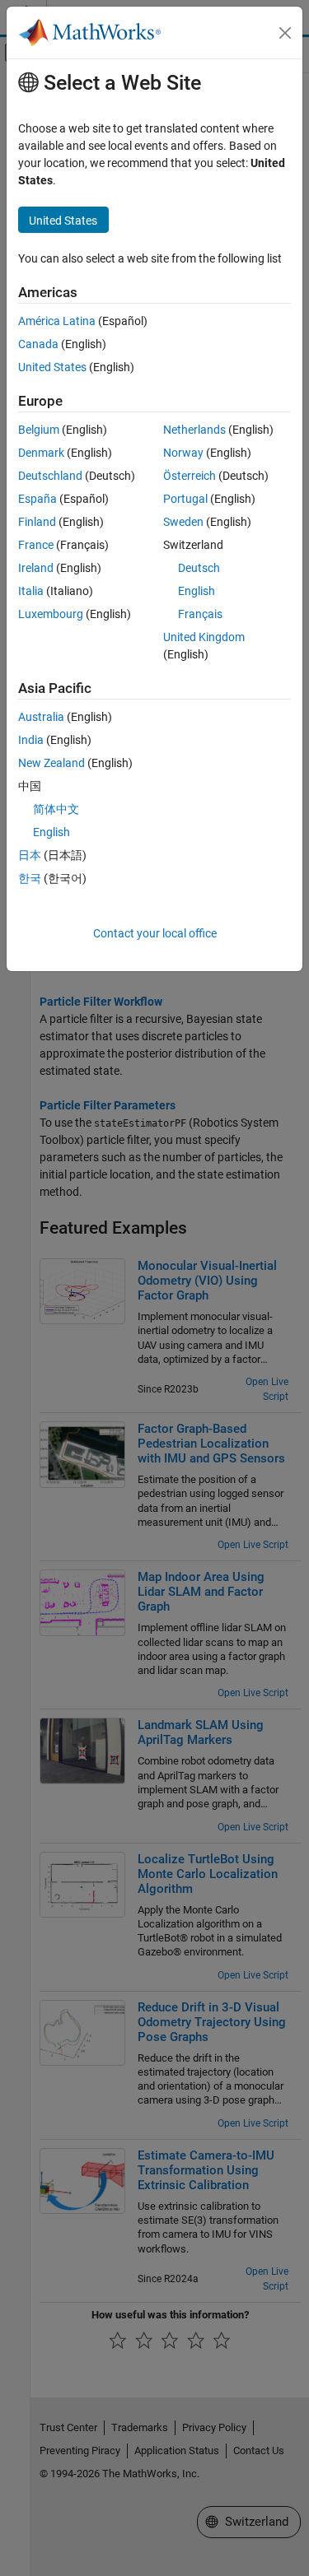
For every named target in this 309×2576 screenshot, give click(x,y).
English (197, 591)
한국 (30, 878)
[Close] (285, 33)
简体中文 (56, 809)
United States (52, 367)
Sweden (183, 522)
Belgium (39, 430)
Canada (38, 344)
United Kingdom (204, 637)
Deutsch (199, 568)
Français (200, 614)
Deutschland (50, 476)
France (36, 545)
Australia (41, 717)
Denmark (41, 453)
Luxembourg (51, 614)
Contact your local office (155, 933)
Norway (183, 453)
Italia (31, 591)
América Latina (57, 321)
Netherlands (194, 430)
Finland (37, 522)
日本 (30, 855)
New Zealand (51, 763)
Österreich (190, 476)
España (37, 499)
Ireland (36, 568)
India (31, 740)
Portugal (185, 499)
